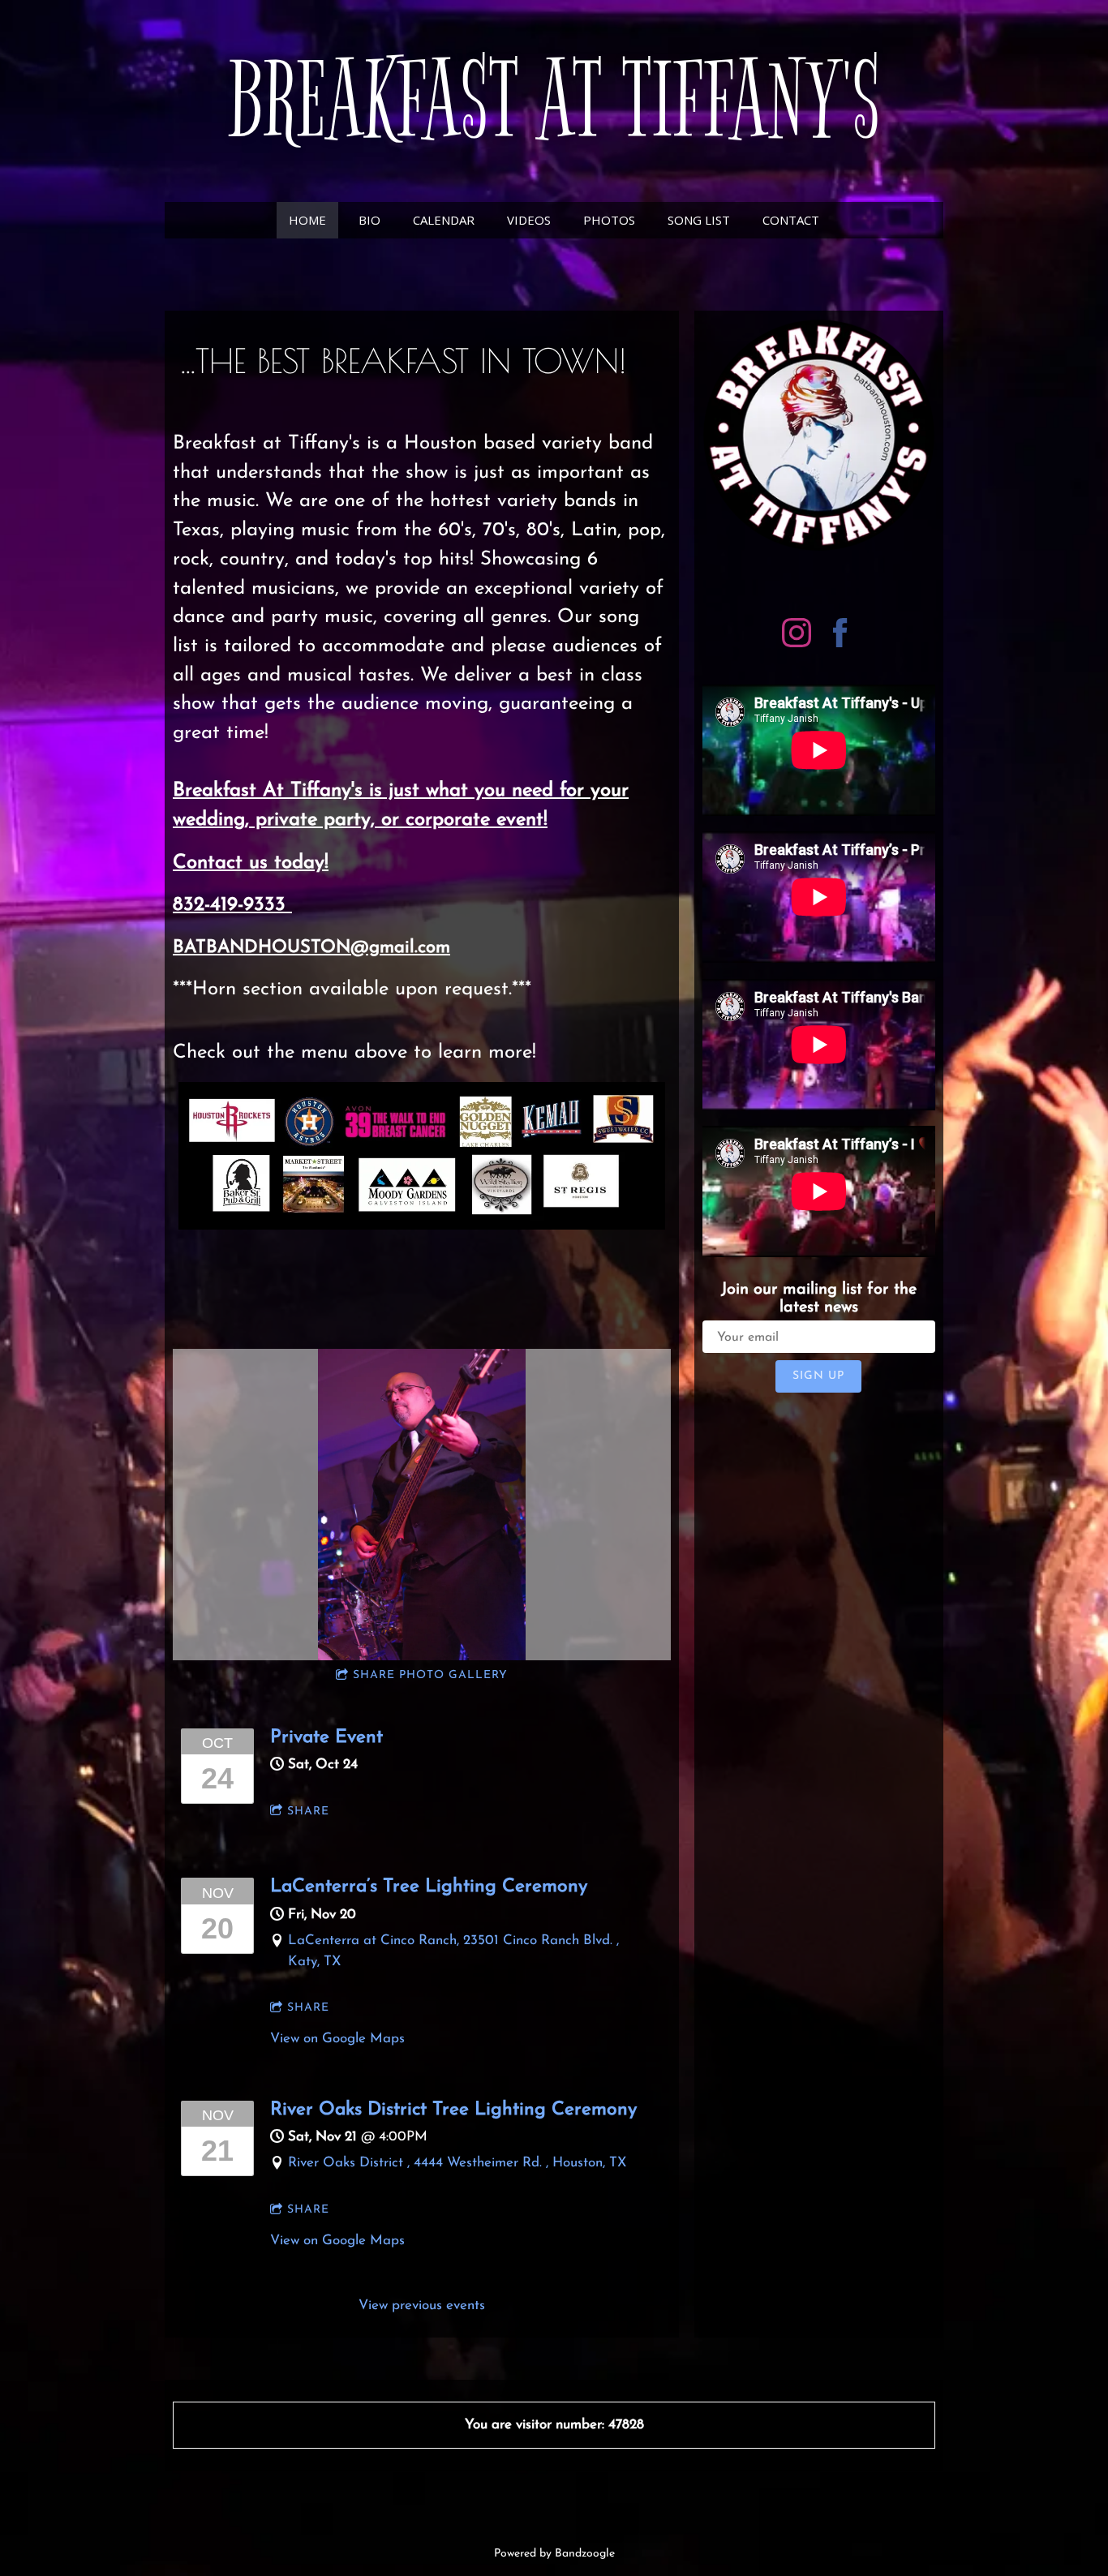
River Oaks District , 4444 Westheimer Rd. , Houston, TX (457, 2163)
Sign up (818, 1376)
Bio (369, 220)
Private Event (326, 1737)
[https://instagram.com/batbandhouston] (797, 636)
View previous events (422, 2306)
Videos (529, 220)
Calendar (444, 220)
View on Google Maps (337, 2039)
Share (308, 1812)
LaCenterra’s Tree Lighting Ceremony (429, 1887)
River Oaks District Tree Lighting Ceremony (453, 2110)
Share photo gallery (430, 1675)
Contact (791, 220)
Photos (609, 220)
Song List (699, 220)
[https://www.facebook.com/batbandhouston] (840, 636)
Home (307, 220)
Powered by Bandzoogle (554, 2554)
